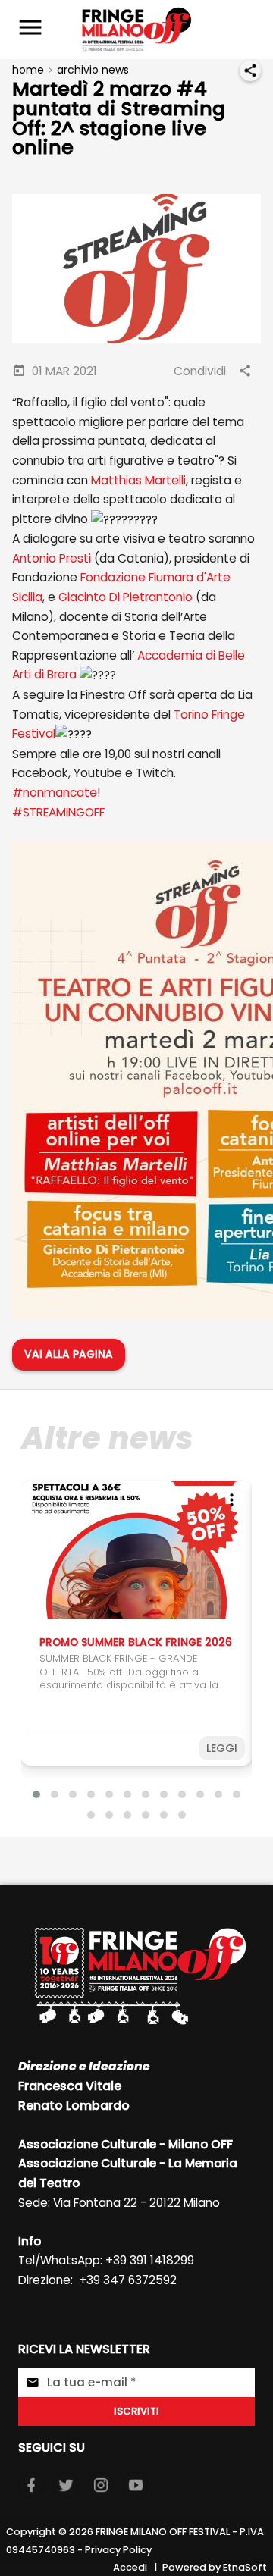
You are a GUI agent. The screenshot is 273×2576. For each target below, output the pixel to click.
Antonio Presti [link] (52, 558)
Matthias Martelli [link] (138, 480)
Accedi (130, 2567)
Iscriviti (136, 2411)
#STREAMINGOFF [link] (58, 812)
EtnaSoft (245, 2567)
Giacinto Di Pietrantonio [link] (126, 597)
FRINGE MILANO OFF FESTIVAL (163, 2532)
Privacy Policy (118, 2550)
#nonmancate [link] (55, 793)
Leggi (222, 1748)
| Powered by (190, 2567)
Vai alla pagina (69, 1354)
